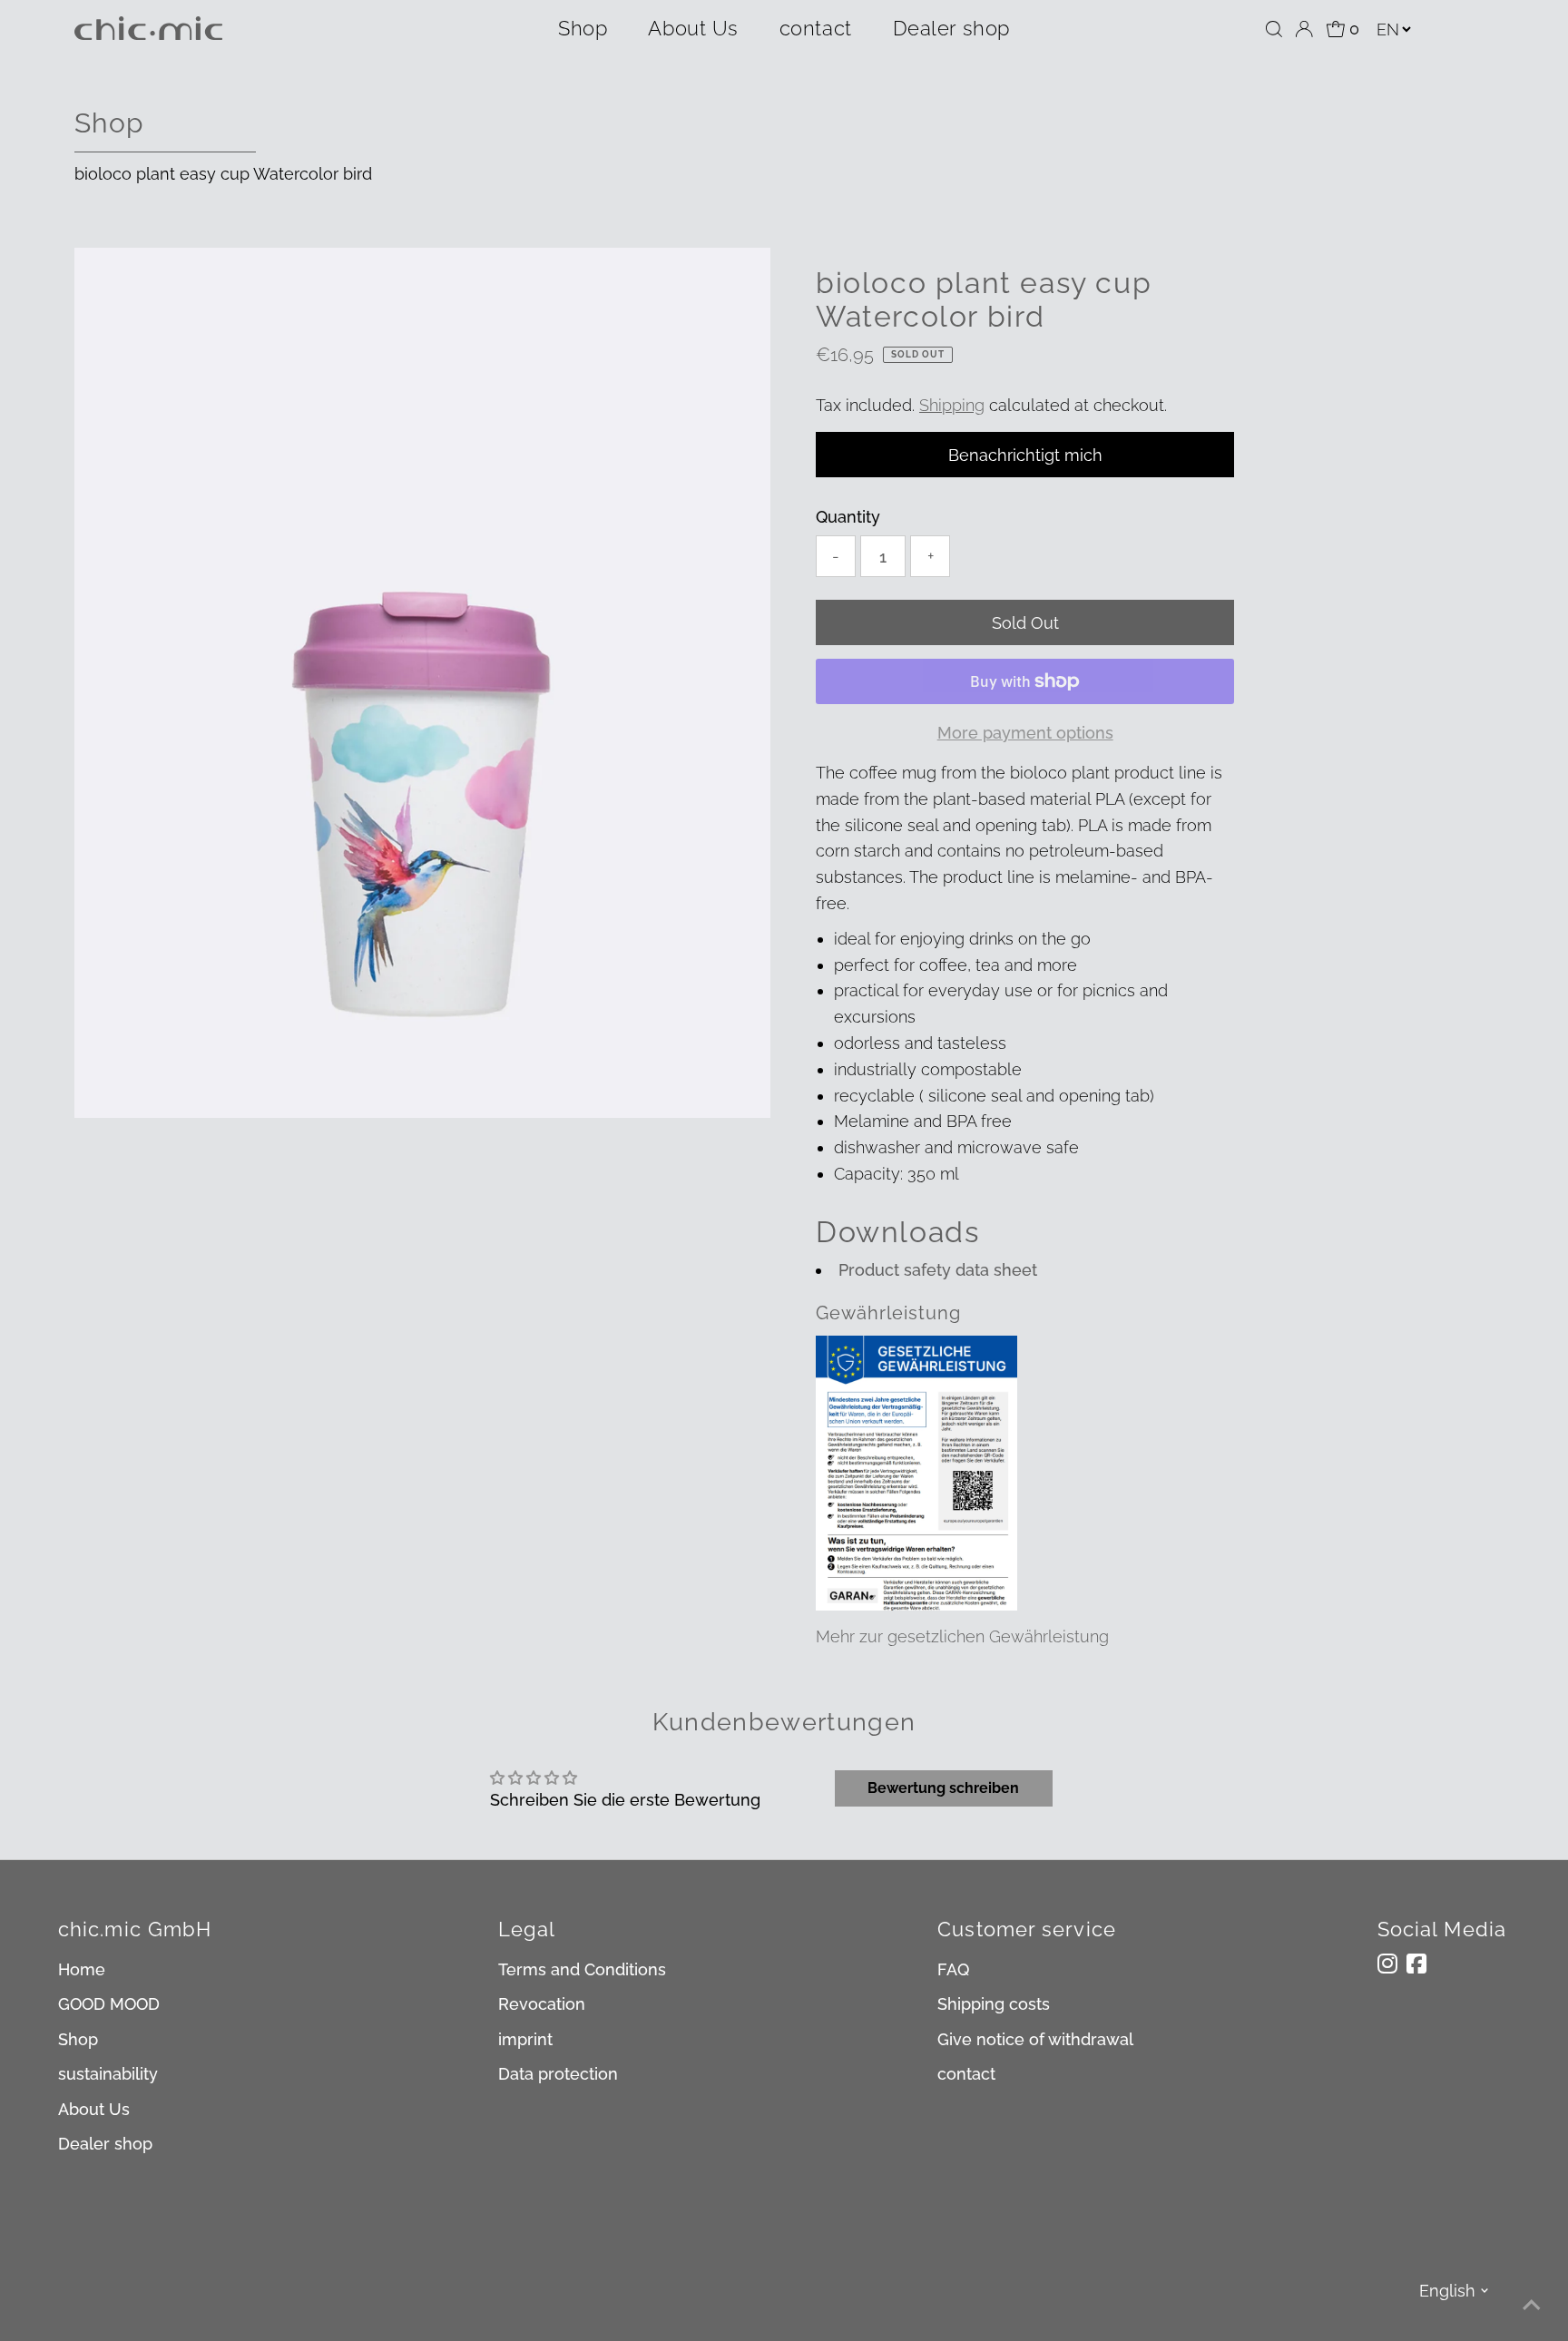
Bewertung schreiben (943, 1788)
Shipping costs (994, 2004)
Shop (583, 28)
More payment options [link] (1025, 733)
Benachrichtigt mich (1025, 455)
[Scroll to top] (1532, 2305)
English (1447, 2291)
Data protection (558, 2074)
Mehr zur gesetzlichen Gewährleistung (962, 1636)
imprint (525, 2039)
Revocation (542, 2004)
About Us (693, 28)
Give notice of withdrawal (1035, 2039)
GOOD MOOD (109, 2004)
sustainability (108, 2074)
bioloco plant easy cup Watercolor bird (223, 174)
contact (816, 28)
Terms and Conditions (582, 1969)
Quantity (848, 517)
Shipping (952, 405)
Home (82, 1969)
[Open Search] (1274, 29)
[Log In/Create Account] (1304, 29)
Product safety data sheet (938, 1270)
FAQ (953, 1969)
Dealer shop (951, 28)
